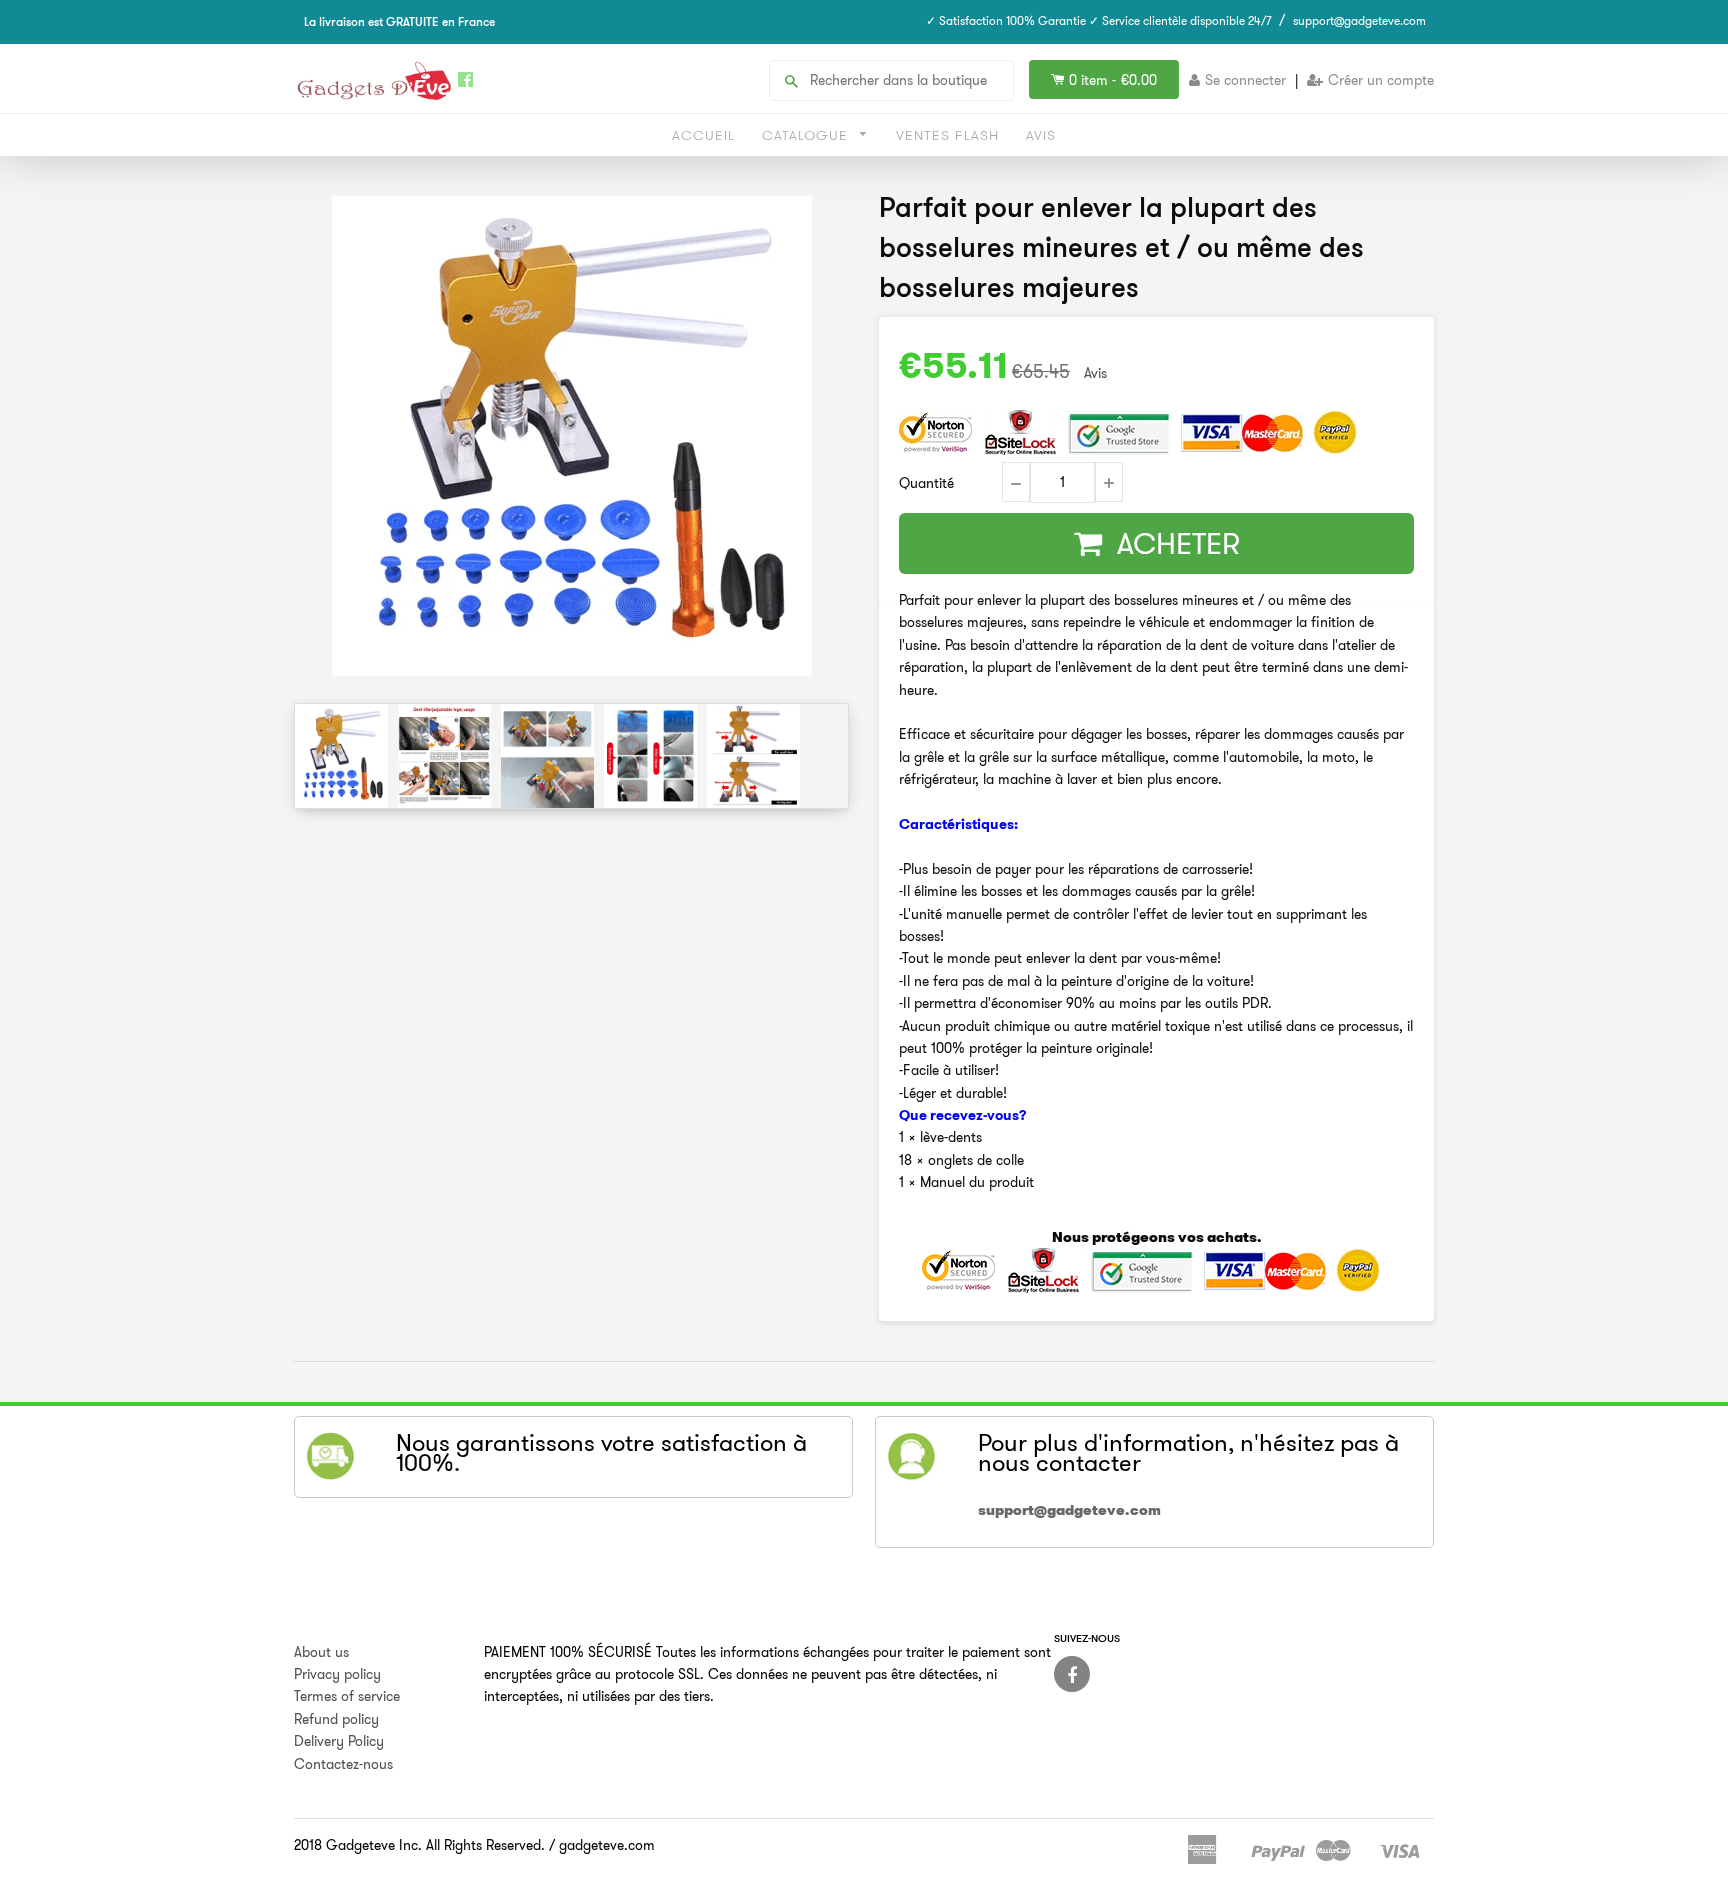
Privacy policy (337, 1674)
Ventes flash (947, 135)
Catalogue (807, 135)
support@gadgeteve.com (1359, 20)
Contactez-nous (343, 1764)
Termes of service (347, 1696)
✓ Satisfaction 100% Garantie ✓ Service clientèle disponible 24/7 (1099, 20)
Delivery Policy (339, 1741)
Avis (1041, 135)
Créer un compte (1381, 80)
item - (1113, 80)
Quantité (926, 483)
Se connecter (1245, 80)
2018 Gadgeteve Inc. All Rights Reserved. (419, 1845)
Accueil (703, 135)
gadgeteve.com (607, 1845)
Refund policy (336, 1719)
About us (321, 1652)
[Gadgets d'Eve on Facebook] (1072, 1674)
